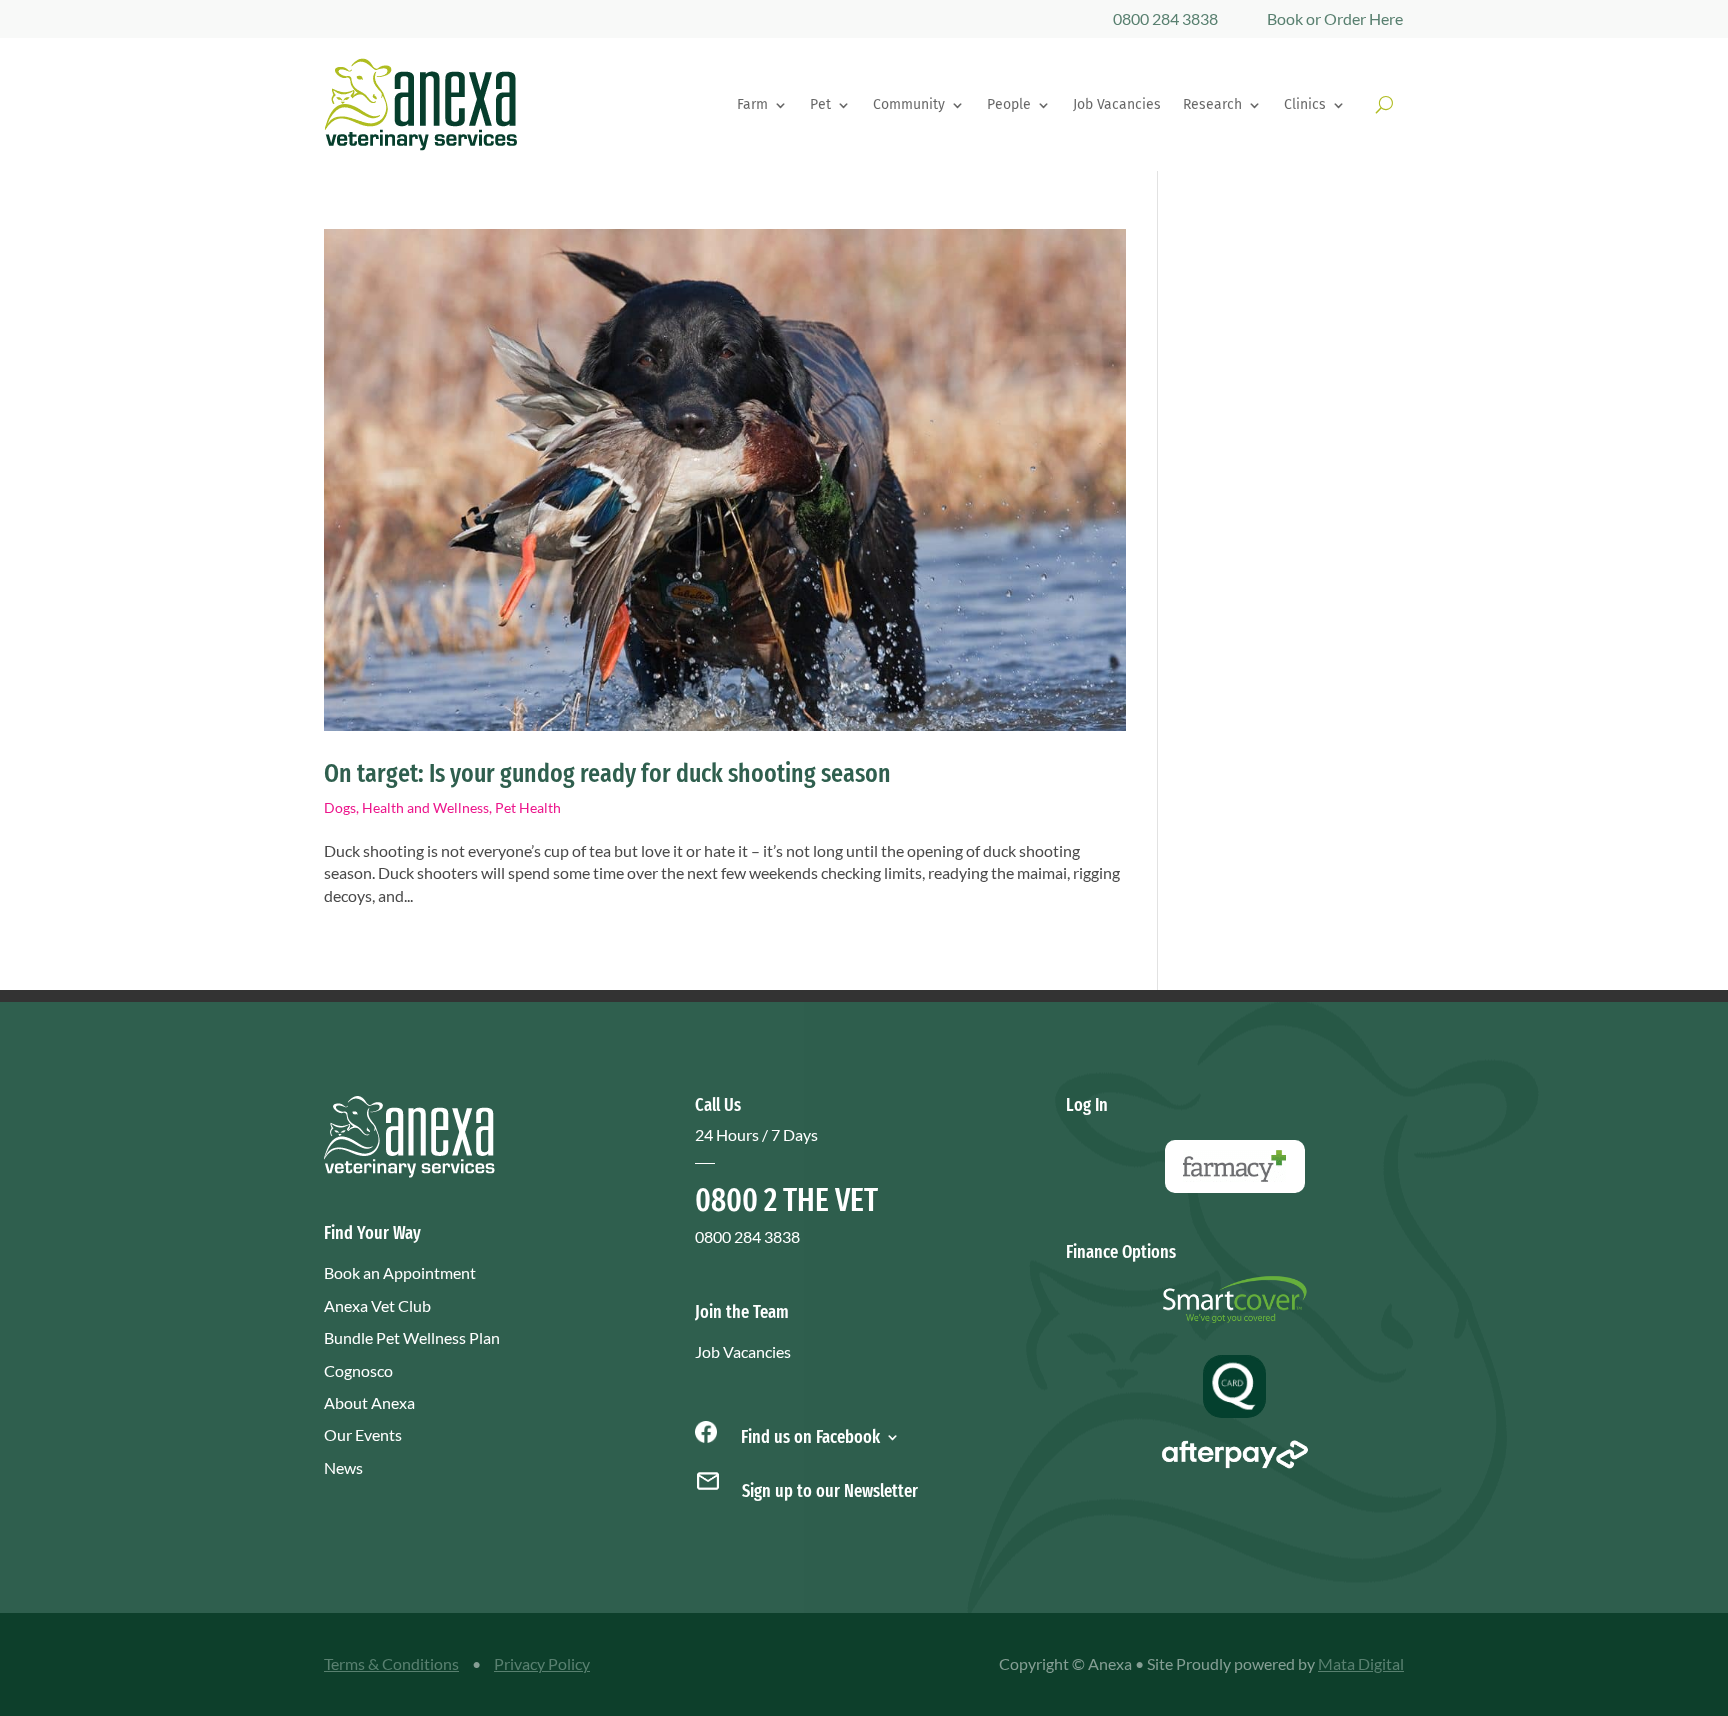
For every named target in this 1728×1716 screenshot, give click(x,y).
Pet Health (528, 807)
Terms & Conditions (391, 1663)
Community (909, 104)
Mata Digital (1361, 1663)
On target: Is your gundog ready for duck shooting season (607, 773)
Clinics (1305, 104)
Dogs (340, 807)
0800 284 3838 (1165, 18)
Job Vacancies (1117, 104)
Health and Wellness (425, 807)
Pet (820, 104)
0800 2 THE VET (786, 1200)
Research (1212, 104)
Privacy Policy (542, 1663)
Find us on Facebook (808, 1435)
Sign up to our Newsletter (830, 1491)
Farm (752, 104)
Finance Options (1121, 1252)
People (1009, 104)
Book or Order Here (1335, 18)
